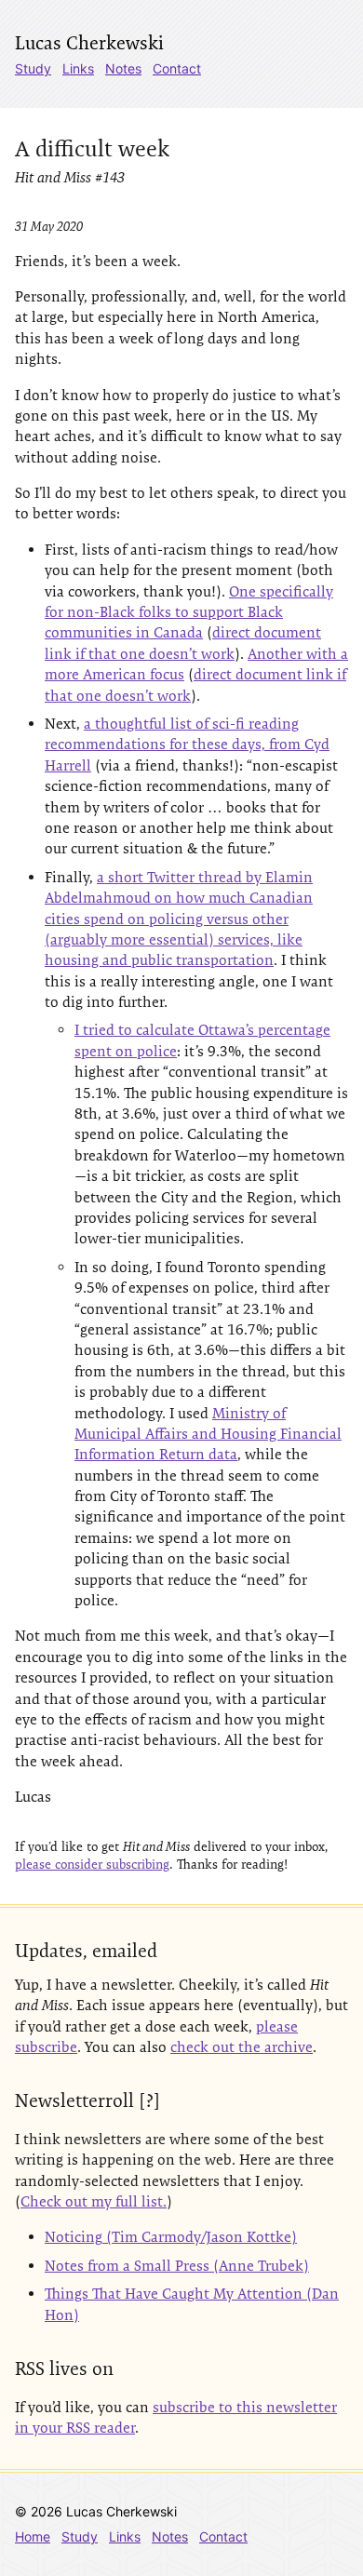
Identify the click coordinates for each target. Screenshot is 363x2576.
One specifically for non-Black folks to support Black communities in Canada (189, 612)
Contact (177, 68)
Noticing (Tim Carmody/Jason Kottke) (171, 2237)
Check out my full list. (94, 2201)
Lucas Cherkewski (89, 43)
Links (78, 68)
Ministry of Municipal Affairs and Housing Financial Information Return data (208, 1434)
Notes (123, 68)
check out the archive (242, 2047)
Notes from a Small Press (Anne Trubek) (177, 2266)
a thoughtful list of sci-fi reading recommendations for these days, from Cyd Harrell (187, 745)
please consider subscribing (92, 1864)
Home (33, 2536)
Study (33, 68)
